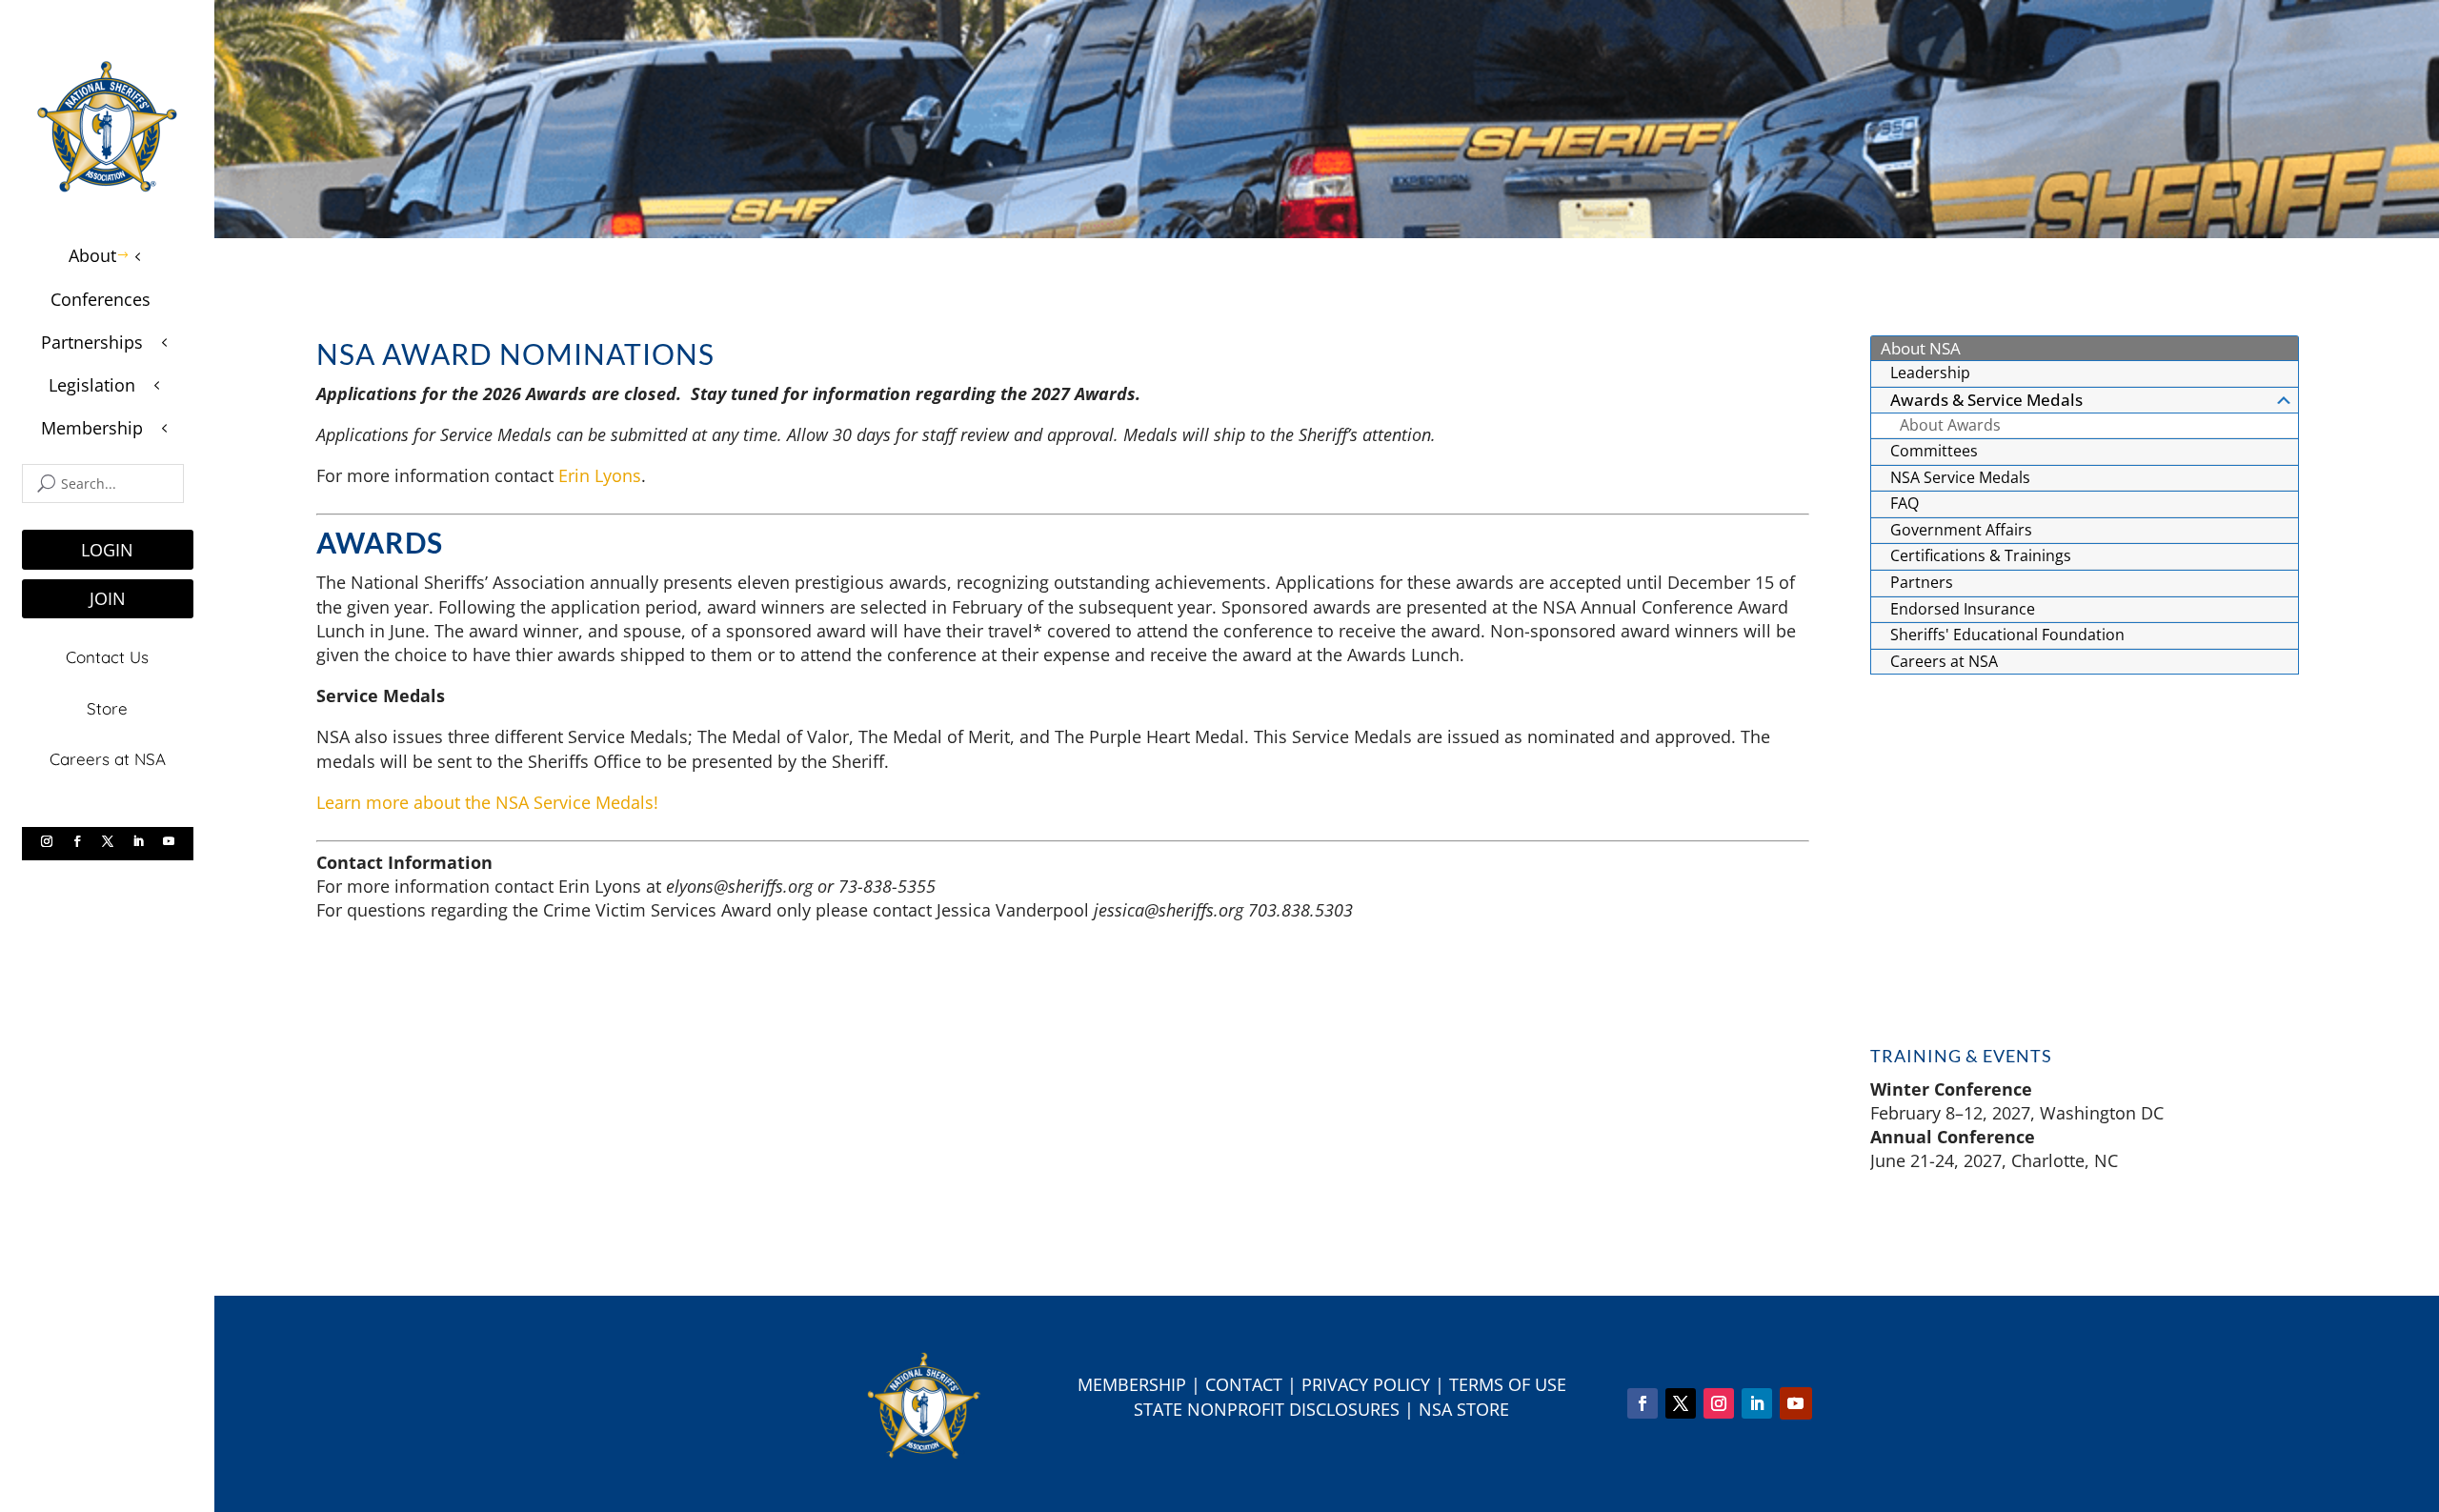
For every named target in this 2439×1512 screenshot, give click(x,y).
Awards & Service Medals (1986, 400)
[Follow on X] (108, 841)
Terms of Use (1508, 1384)
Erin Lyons (600, 475)
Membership (1132, 1384)
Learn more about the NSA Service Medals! (487, 802)
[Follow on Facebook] (77, 841)
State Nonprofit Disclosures (1267, 1409)
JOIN (108, 598)
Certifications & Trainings (1981, 555)
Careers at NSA (108, 759)
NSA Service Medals (1960, 477)
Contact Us (107, 657)
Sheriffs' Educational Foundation (2007, 635)
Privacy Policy (1366, 1384)
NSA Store (1464, 1409)
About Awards (1950, 425)
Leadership (1930, 373)
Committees (1934, 451)
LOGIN (107, 550)
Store (107, 708)
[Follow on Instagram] (47, 841)
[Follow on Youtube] (169, 841)
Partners (1922, 582)
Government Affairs (1961, 530)
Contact (1244, 1384)
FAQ (1905, 503)
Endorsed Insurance (1963, 609)
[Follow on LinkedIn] (138, 841)
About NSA (1921, 348)
